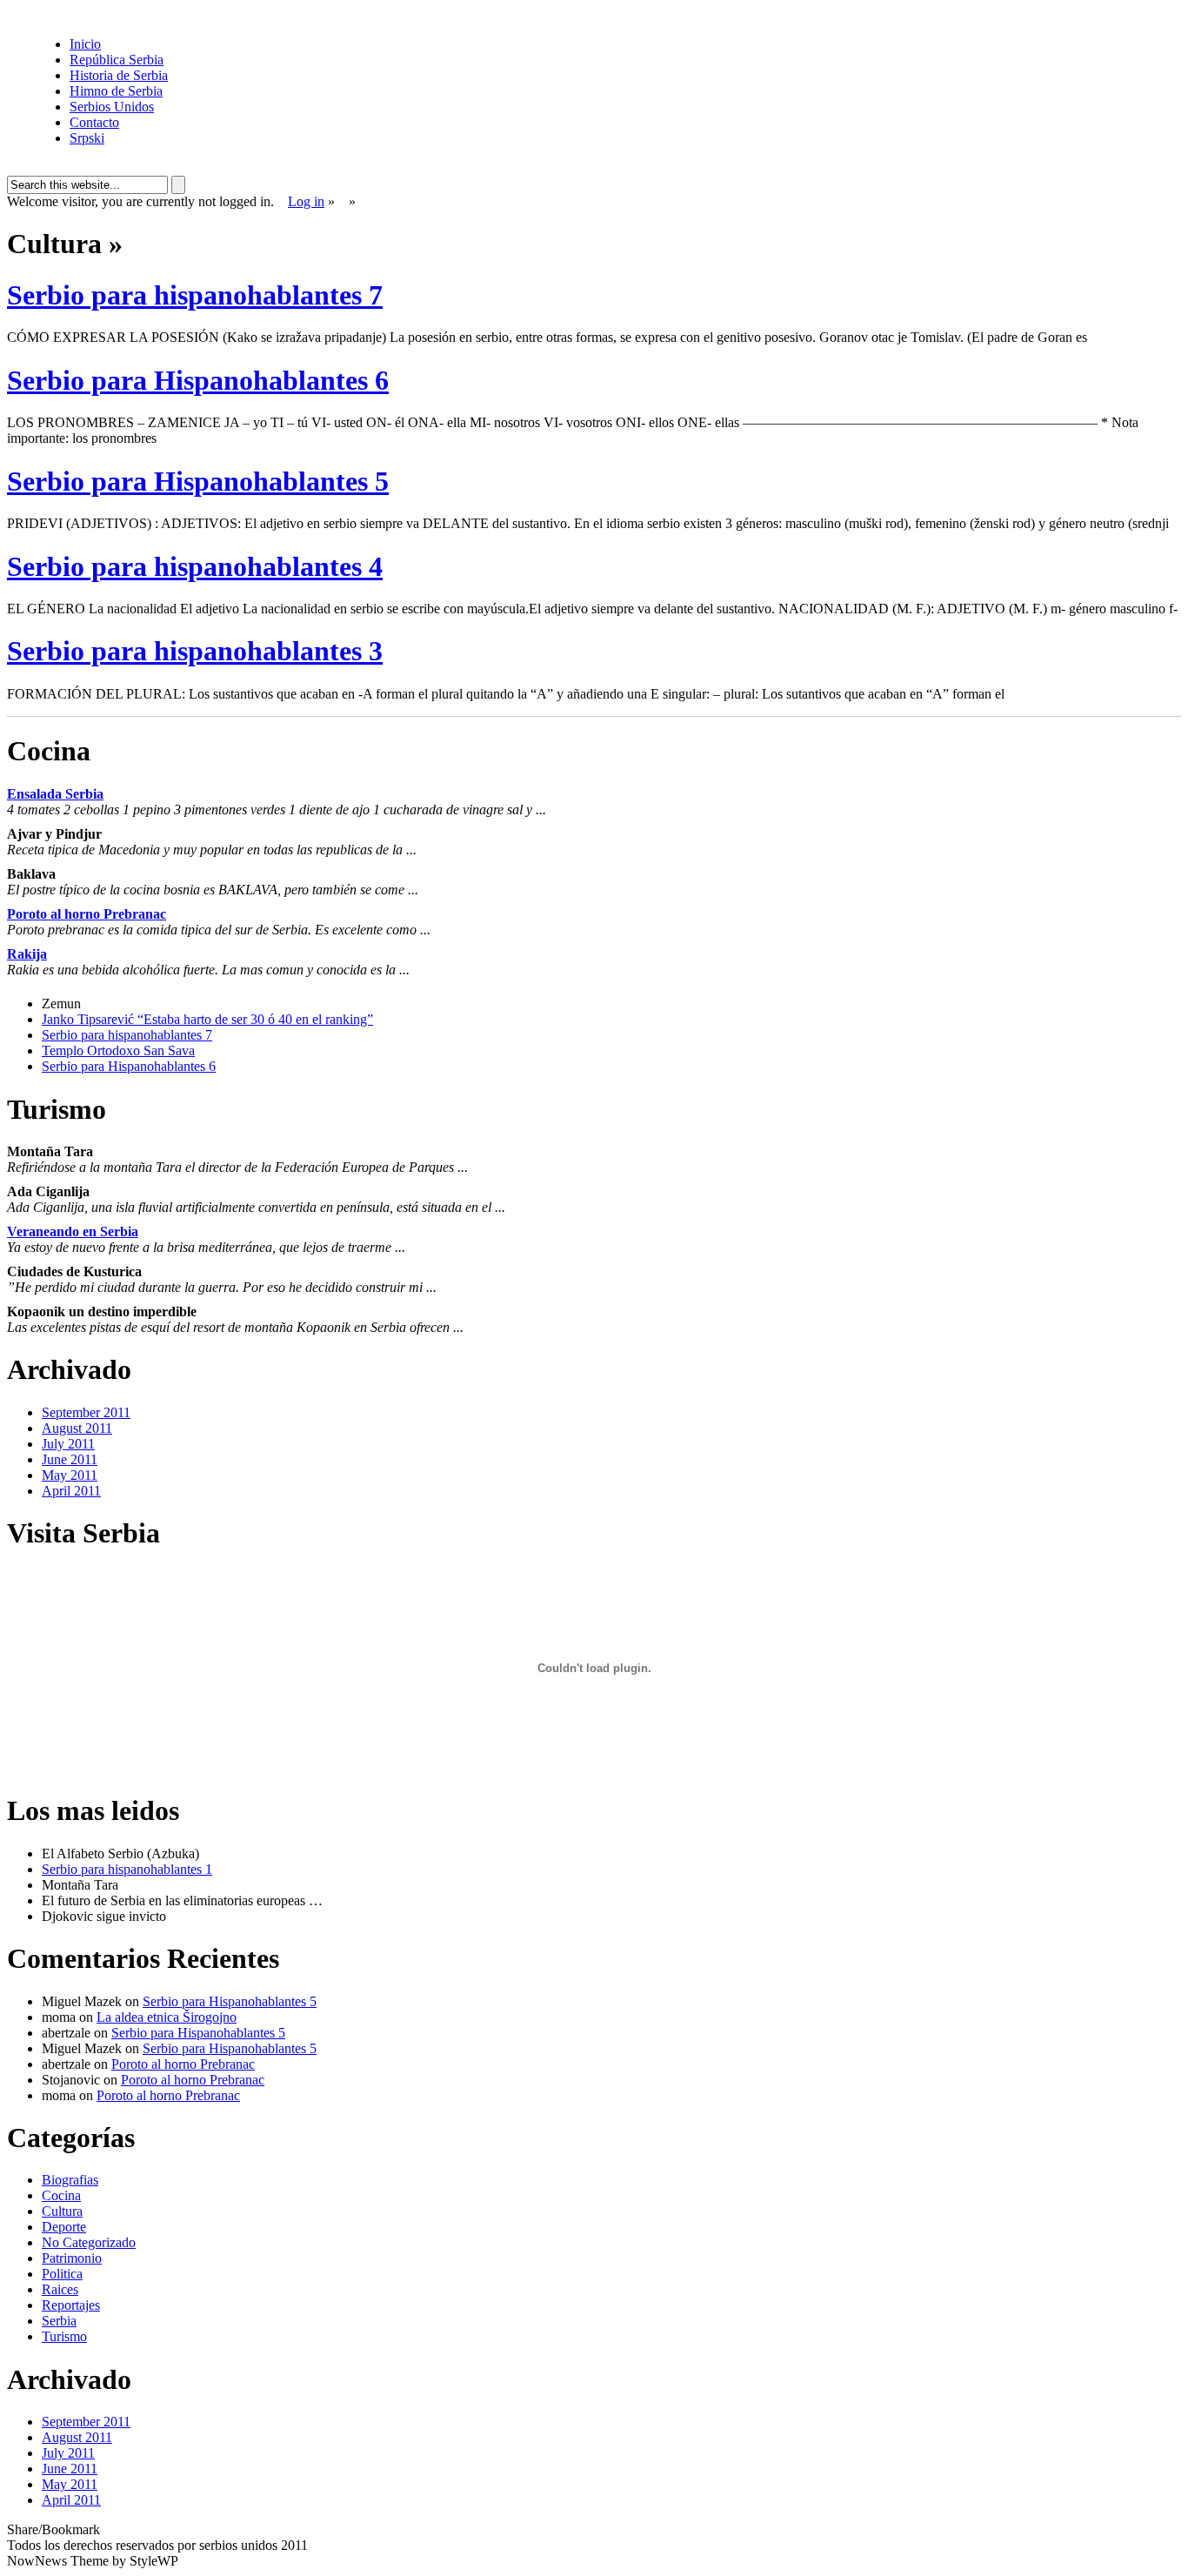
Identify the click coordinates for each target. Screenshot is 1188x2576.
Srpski (87, 138)
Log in (306, 201)
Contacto (94, 122)
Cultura (62, 2211)
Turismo (64, 2336)
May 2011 (70, 1475)
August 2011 (77, 1428)
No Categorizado (89, 2242)
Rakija (27, 954)
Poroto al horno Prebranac (87, 914)
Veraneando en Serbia (73, 1231)
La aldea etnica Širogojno (167, 2017)
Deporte (64, 2227)
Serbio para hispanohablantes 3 (195, 651)
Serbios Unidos (112, 107)
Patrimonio (72, 2258)
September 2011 (86, 1412)
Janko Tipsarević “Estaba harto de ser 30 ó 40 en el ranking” (207, 1019)
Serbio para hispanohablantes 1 (127, 1869)
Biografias (70, 2180)
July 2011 (68, 1444)
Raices (60, 2289)
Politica (62, 2274)
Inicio (85, 44)
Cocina (61, 2195)
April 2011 (71, 1491)
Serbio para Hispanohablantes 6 (198, 380)
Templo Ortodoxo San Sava (118, 1050)
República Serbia (117, 60)
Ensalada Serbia (55, 794)
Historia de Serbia (119, 75)
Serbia (59, 2321)
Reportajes (71, 2305)
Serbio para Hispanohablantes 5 (198, 481)
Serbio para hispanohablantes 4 (195, 566)
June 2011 (70, 1459)
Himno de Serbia (116, 91)
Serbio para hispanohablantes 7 (195, 295)
